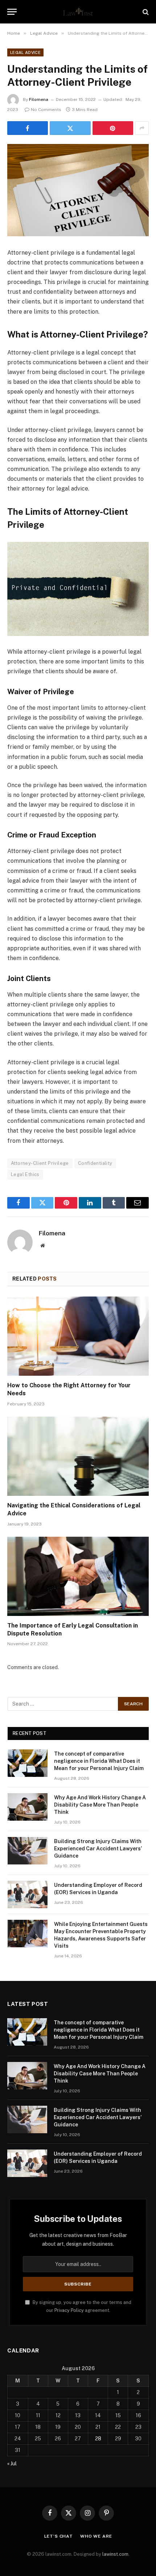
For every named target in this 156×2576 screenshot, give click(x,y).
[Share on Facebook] (28, 128)
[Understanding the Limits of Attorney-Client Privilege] (78, 190)
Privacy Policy (69, 2310)
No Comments (46, 110)
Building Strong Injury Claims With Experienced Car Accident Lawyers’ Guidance (98, 1849)
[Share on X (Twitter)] (70, 128)
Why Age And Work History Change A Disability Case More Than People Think (100, 1805)
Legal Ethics (25, 1174)
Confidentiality (95, 1163)
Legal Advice (25, 52)
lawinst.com (115, 2554)
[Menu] (12, 12)
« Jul (12, 2463)
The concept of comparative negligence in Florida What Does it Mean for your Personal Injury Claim (99, 1761)
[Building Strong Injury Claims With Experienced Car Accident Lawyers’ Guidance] (28, 1851)
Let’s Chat (59, 2536)
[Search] (145, 12)
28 (98, 2439)
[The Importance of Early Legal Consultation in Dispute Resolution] (78, 1576)
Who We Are (96, 2536)
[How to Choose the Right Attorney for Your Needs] (78, 1336)
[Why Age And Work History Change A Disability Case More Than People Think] (28, 1807)
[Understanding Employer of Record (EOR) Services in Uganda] (28, 1894)
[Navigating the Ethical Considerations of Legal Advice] (78, 1456)
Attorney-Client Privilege (40, 1163)
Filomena (39, 99)
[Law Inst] (78, 12)
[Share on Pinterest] (113, 128)
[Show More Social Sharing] (142, 128)
